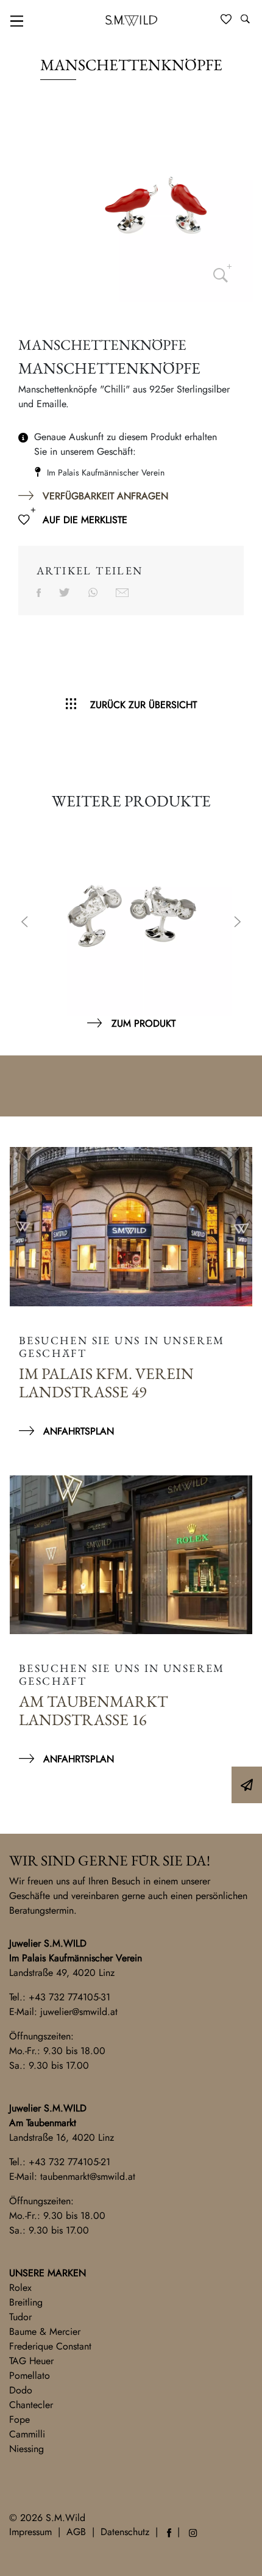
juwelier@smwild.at (79, 2012)
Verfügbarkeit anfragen (105, 496)
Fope (19, 2419)
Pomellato (30, 2375)
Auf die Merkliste (85, 520)
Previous (24, 923)
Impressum (30, 2532)
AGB (76, 2532)
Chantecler (31, 2405)
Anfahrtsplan (79, 1431)
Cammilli (27, 2434)
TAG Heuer (31, 2361)
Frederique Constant (50, 2346)
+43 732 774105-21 (69, 2162)
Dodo (21, 2390)
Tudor (20, 2317)
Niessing (27, 2449)
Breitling (26, 2302)
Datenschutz (125, 2532)
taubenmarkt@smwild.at (88, 2176)
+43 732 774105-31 (69, 1997)
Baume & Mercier (45, 2332)
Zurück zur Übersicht (143, 705)
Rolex (20, 2288)
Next (238, 923)
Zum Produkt (143, 1023)
